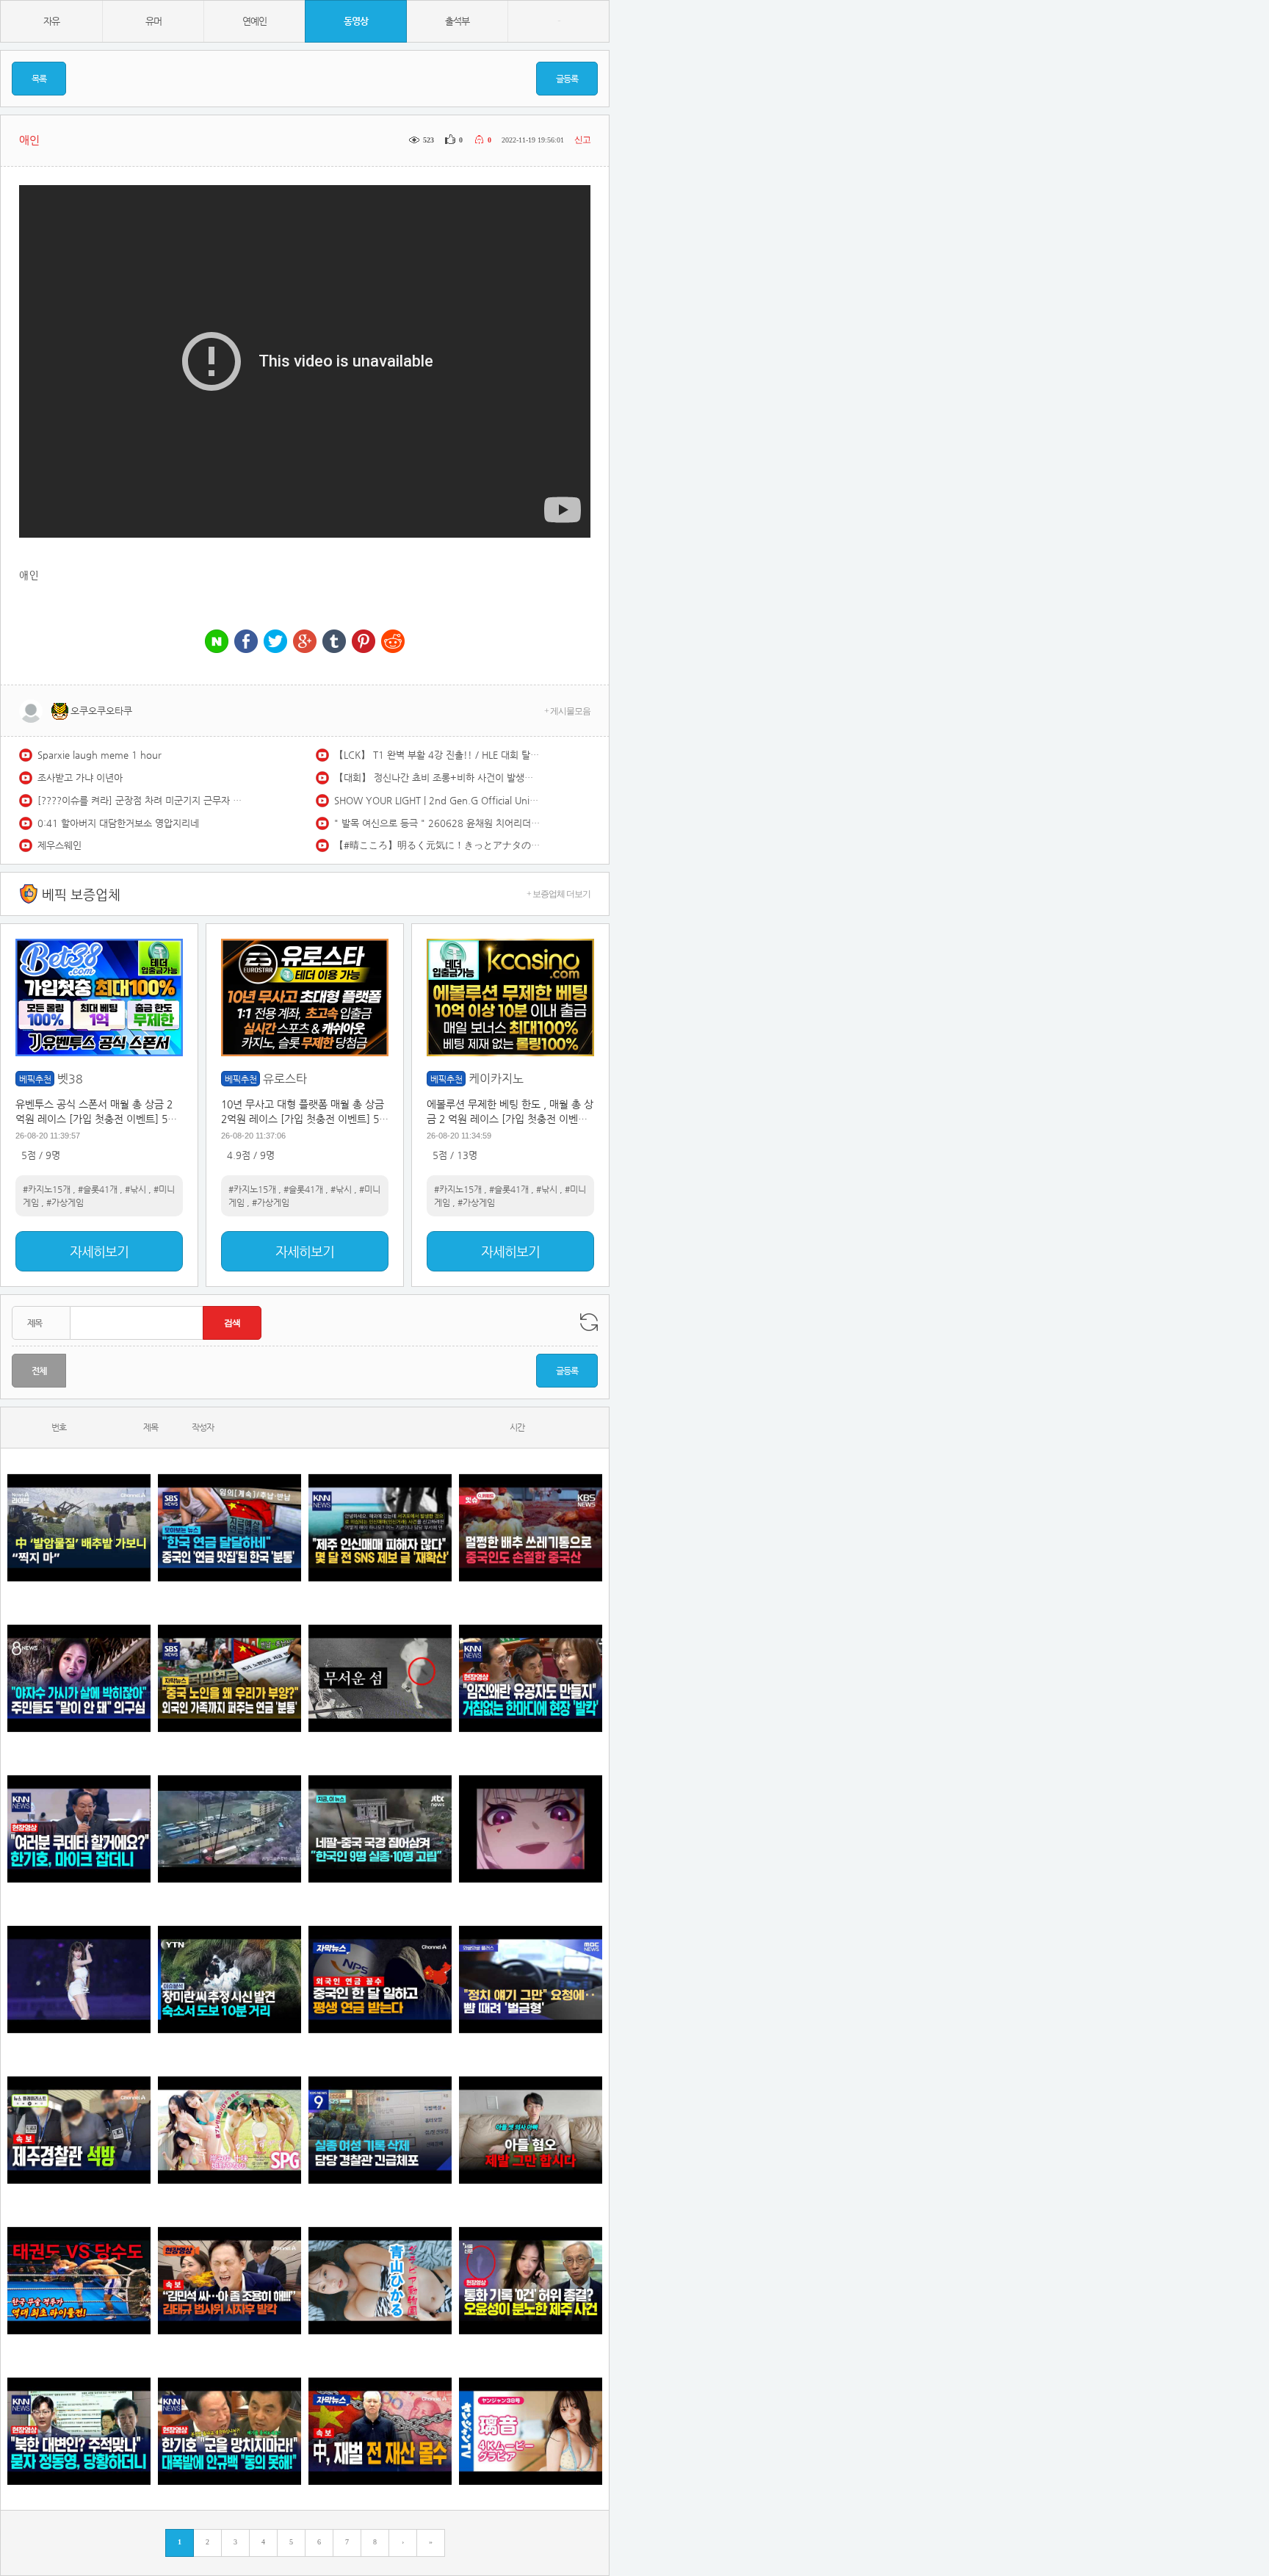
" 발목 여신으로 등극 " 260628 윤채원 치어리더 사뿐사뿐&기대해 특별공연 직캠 (437, 823)
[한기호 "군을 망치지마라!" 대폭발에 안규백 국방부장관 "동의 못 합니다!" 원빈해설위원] (229, 2431)
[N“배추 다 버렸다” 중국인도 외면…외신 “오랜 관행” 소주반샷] (531, 1527)
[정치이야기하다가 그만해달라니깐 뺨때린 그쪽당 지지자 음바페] (531, 1979)
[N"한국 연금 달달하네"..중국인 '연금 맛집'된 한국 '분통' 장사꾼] (229, 1527)
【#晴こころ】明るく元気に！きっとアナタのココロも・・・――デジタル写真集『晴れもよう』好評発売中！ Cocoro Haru (437, 845)
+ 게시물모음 (567, 711)
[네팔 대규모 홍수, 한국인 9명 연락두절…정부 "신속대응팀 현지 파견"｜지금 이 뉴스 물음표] (380, 1829)
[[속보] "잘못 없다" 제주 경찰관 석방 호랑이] (79, 2130)
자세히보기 (99, 1251)
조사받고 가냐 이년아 (80, 778)
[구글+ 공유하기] (305, 642)
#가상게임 (65, 1202)
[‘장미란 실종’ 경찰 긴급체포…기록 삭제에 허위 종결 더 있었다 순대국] (380, 2130)
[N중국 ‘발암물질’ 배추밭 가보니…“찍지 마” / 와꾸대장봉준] (79, 1527)
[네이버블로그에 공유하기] (217, 642)
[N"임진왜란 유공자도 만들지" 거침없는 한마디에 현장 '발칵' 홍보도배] (531, 1678)
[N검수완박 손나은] (79, 1678)
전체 (39, 1371)
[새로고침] (589, 1322)
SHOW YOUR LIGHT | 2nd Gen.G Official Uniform (437, 800)
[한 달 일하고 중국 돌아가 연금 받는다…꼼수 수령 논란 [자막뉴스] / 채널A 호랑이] (380, 1979)
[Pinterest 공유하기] (364, 642)
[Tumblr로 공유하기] (334, 642)
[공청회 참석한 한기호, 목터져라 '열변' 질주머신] (79, 1829)
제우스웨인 (59, 845)
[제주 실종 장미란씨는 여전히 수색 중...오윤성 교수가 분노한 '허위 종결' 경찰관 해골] (531, 2280)
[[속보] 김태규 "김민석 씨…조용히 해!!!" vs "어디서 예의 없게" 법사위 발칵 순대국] (229, 2280)
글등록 (567, 79)
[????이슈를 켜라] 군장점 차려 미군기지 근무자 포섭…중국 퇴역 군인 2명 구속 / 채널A (140, 800)
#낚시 (135, 1189)
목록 (39, 79)
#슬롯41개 (98, 1189)
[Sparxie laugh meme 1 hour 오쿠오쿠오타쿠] (531, 1829)
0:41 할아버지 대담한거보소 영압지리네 (118, 823)
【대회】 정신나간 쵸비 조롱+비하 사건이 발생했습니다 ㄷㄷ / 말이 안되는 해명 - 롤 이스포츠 (437, 778)
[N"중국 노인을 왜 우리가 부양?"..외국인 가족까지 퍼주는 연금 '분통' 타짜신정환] (229, 1678)
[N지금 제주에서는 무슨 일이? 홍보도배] (380, 1678)
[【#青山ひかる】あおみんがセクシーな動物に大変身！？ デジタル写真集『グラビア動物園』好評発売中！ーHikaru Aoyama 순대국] (380, 2280)
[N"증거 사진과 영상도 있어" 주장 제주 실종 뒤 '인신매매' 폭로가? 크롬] (380, 1527)
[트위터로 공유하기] (275, 642)
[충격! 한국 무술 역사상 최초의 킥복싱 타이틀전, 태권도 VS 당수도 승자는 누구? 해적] (79, 2280)
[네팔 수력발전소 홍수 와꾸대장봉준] (229, 1829)
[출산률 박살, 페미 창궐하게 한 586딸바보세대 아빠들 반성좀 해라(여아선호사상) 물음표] (531, 2130)
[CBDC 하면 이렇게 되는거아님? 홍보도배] (380, 2431)
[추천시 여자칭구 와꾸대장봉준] (79, 1979)
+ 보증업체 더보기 (558, 894)
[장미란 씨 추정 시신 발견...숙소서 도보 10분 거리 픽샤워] (229, 1979)
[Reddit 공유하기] (393, 642)
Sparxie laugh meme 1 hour (100, 755)
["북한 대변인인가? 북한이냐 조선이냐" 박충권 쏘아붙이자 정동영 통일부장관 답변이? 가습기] (79, 2431)
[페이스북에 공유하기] (246, 642)
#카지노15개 (47, 1189)
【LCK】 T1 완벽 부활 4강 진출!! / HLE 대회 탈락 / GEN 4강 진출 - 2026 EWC (437, 755)
